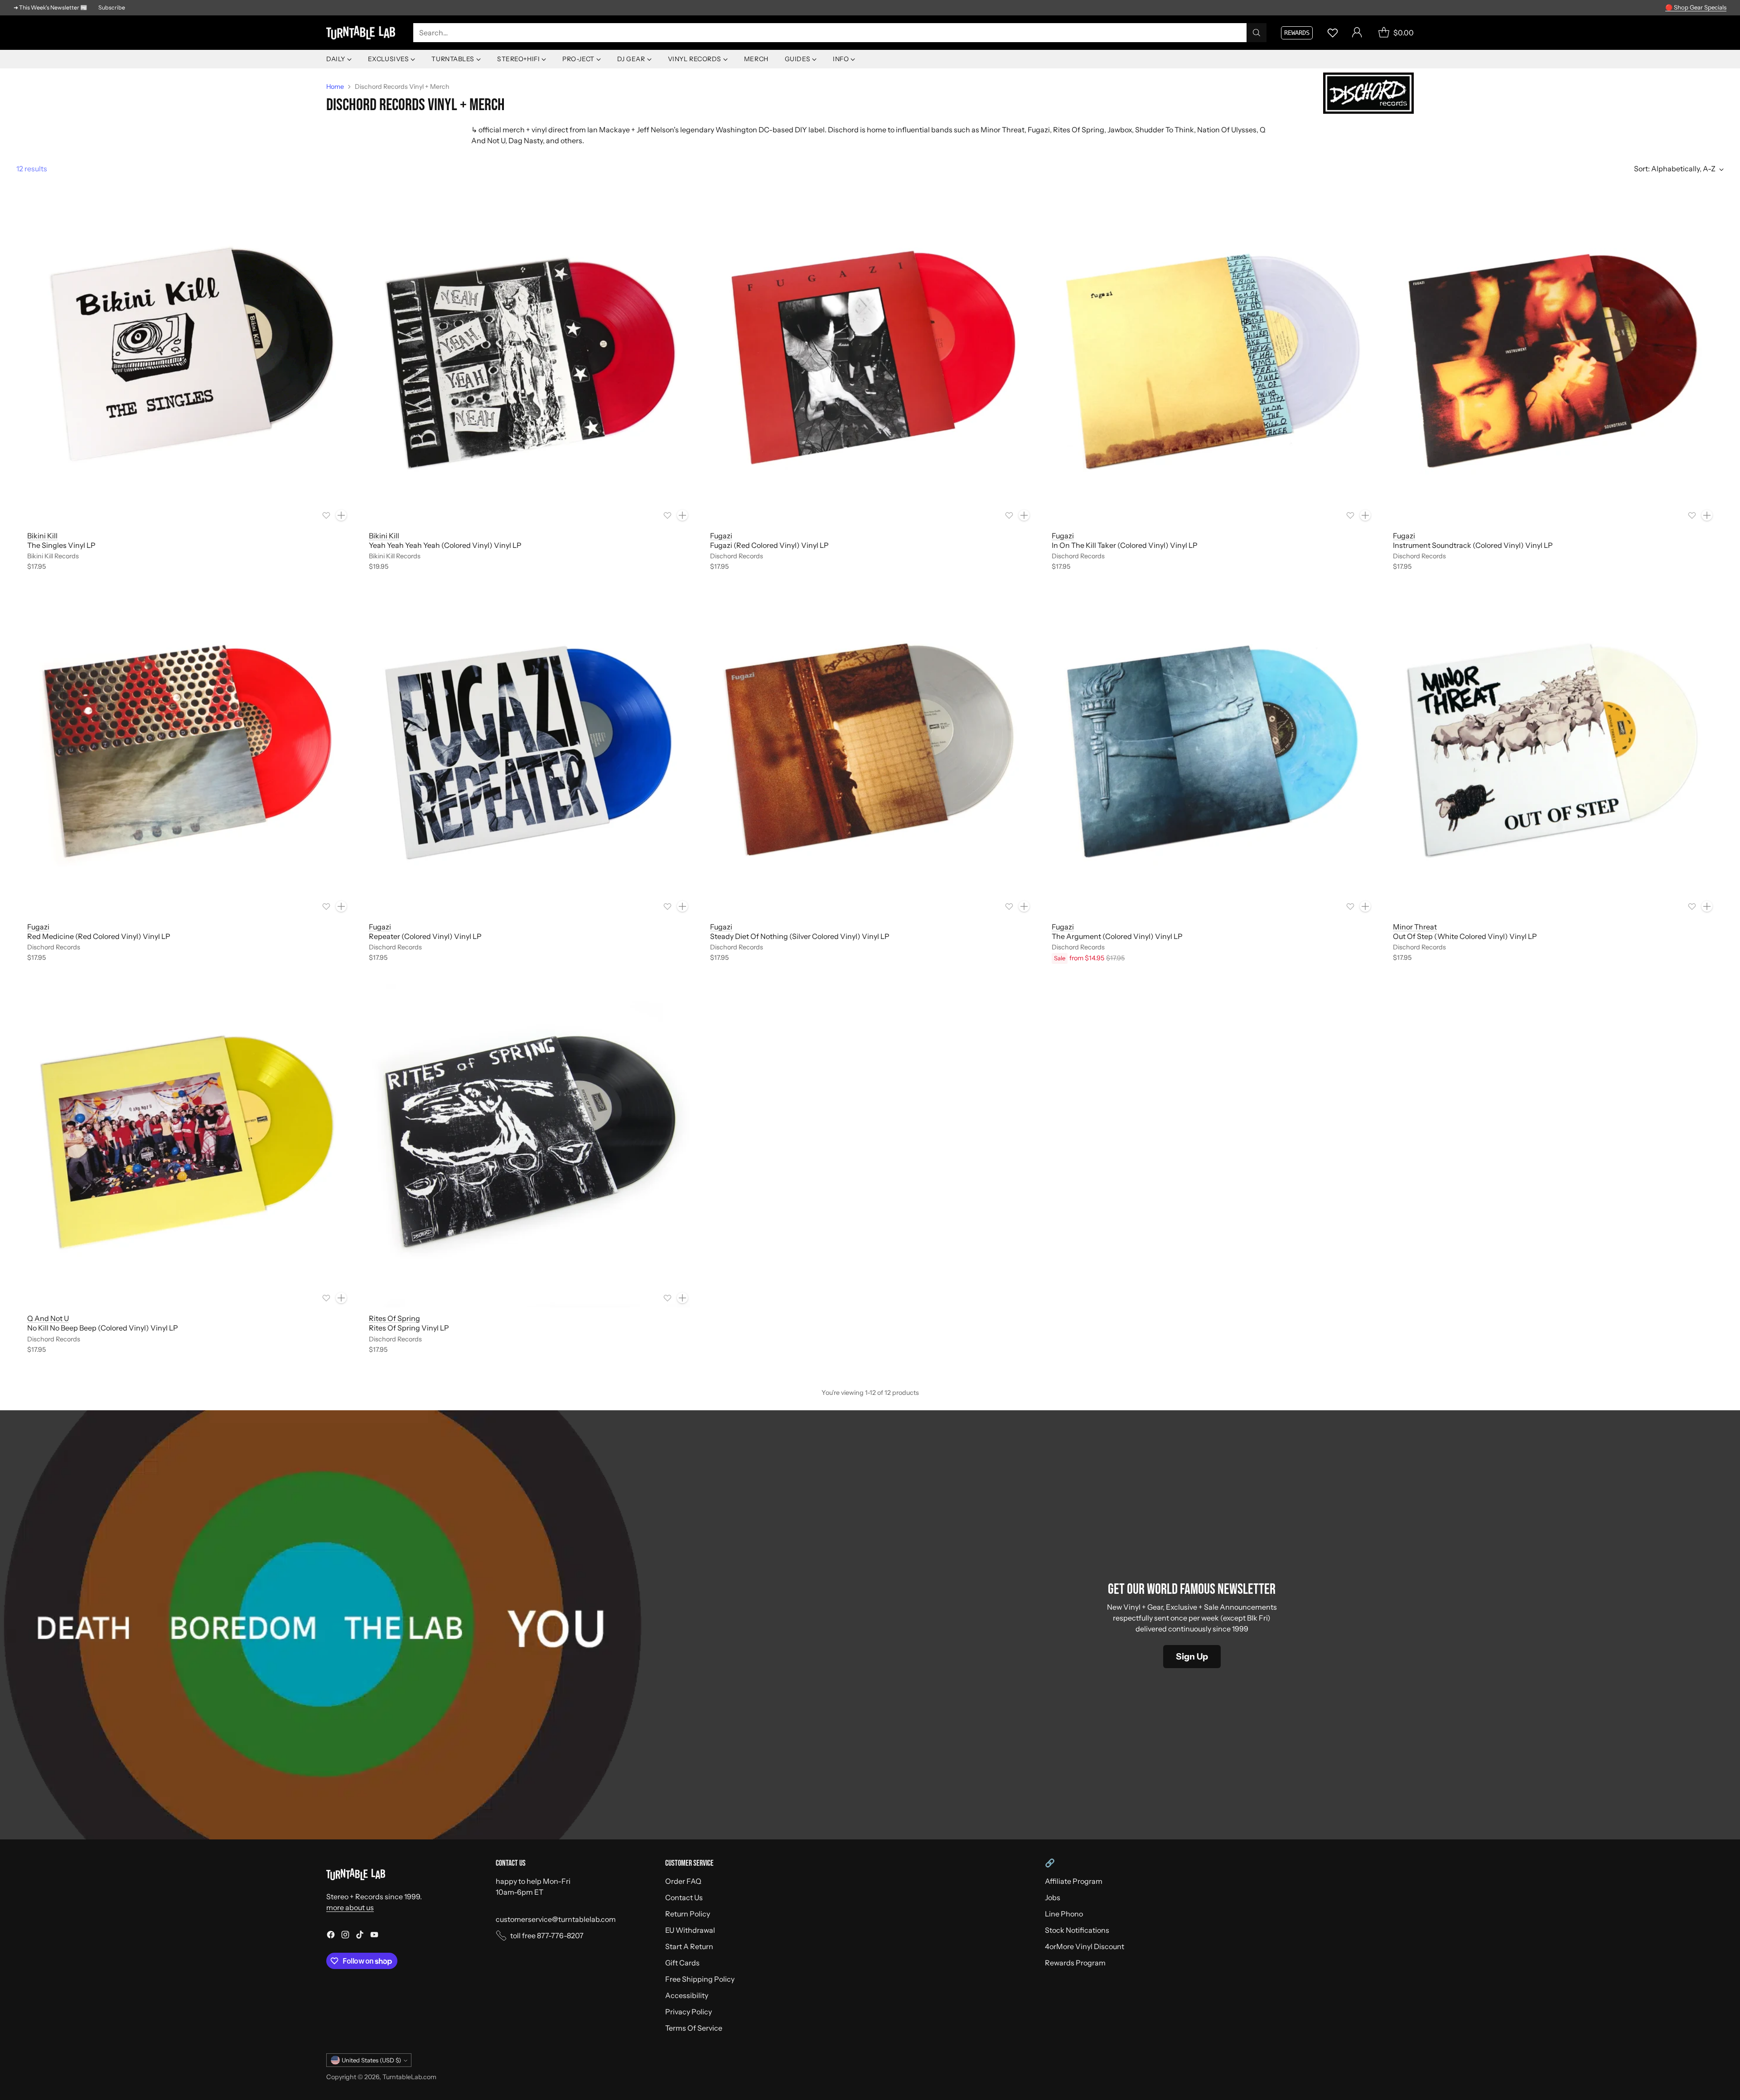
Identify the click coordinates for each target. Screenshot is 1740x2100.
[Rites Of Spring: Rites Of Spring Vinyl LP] (529, 1146)
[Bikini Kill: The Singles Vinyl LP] (187, 363)
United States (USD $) (371, 2060)
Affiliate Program (1074, 1881)
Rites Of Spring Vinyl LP (409, 1328)
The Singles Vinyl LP (61, 545)
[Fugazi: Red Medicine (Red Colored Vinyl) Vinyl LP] (187, 754)
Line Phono (1064, 1914)
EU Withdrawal (690, 1930)
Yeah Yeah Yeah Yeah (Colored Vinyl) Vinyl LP (445, 545)
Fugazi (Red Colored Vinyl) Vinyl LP (769, 545)
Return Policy (688, 1914)
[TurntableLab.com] (362, 33)
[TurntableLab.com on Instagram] (345, 1936)
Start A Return (689, 1946)
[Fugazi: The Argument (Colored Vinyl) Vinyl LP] (1212, 754)
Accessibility (687, 1995)
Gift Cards (682, 1963)
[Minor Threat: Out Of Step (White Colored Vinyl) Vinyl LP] (1553, 754)
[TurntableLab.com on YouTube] (374, 1936)
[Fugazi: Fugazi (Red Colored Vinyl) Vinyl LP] (870, 363)
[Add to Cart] (341, 515)
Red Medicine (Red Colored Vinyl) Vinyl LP (99, 936)
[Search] (1257, 33)
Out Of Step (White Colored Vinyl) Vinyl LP (1465, 936)
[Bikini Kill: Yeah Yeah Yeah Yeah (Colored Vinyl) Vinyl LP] (529, 363)
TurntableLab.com (409, 2077)
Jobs (1053, 1897)
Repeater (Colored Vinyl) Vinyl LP (425, 936)
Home (335, 87)
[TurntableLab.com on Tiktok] (360, 1936)
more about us (350, 1907)
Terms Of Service (694, 2028)
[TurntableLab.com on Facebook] (331, 1936)
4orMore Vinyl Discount (1085, 1946)
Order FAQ (683, 1881)
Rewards (1297, 33)
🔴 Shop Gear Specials (1696, 7)
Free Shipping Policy (700, 1979)
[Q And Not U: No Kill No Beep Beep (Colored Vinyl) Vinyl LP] (187, 1146)
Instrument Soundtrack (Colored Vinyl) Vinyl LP (1473, 545)
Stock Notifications (1077, 1930)
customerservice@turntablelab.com (556, 1919)
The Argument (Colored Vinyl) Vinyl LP (1117, 936)
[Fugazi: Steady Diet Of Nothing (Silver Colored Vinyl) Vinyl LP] (870, 754)
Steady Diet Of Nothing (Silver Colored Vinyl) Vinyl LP (800, 936)
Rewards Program (1075, 1963)
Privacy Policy (689, 2012)
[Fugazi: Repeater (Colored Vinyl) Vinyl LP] (529, 754)
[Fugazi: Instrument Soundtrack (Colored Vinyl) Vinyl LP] (1553, 363)
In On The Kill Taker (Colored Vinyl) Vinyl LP (1125, 545)
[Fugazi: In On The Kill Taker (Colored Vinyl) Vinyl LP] (1212, 363)
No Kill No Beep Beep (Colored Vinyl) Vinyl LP (103, 1328)
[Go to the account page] (1357, 33)
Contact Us (684, 1897)
